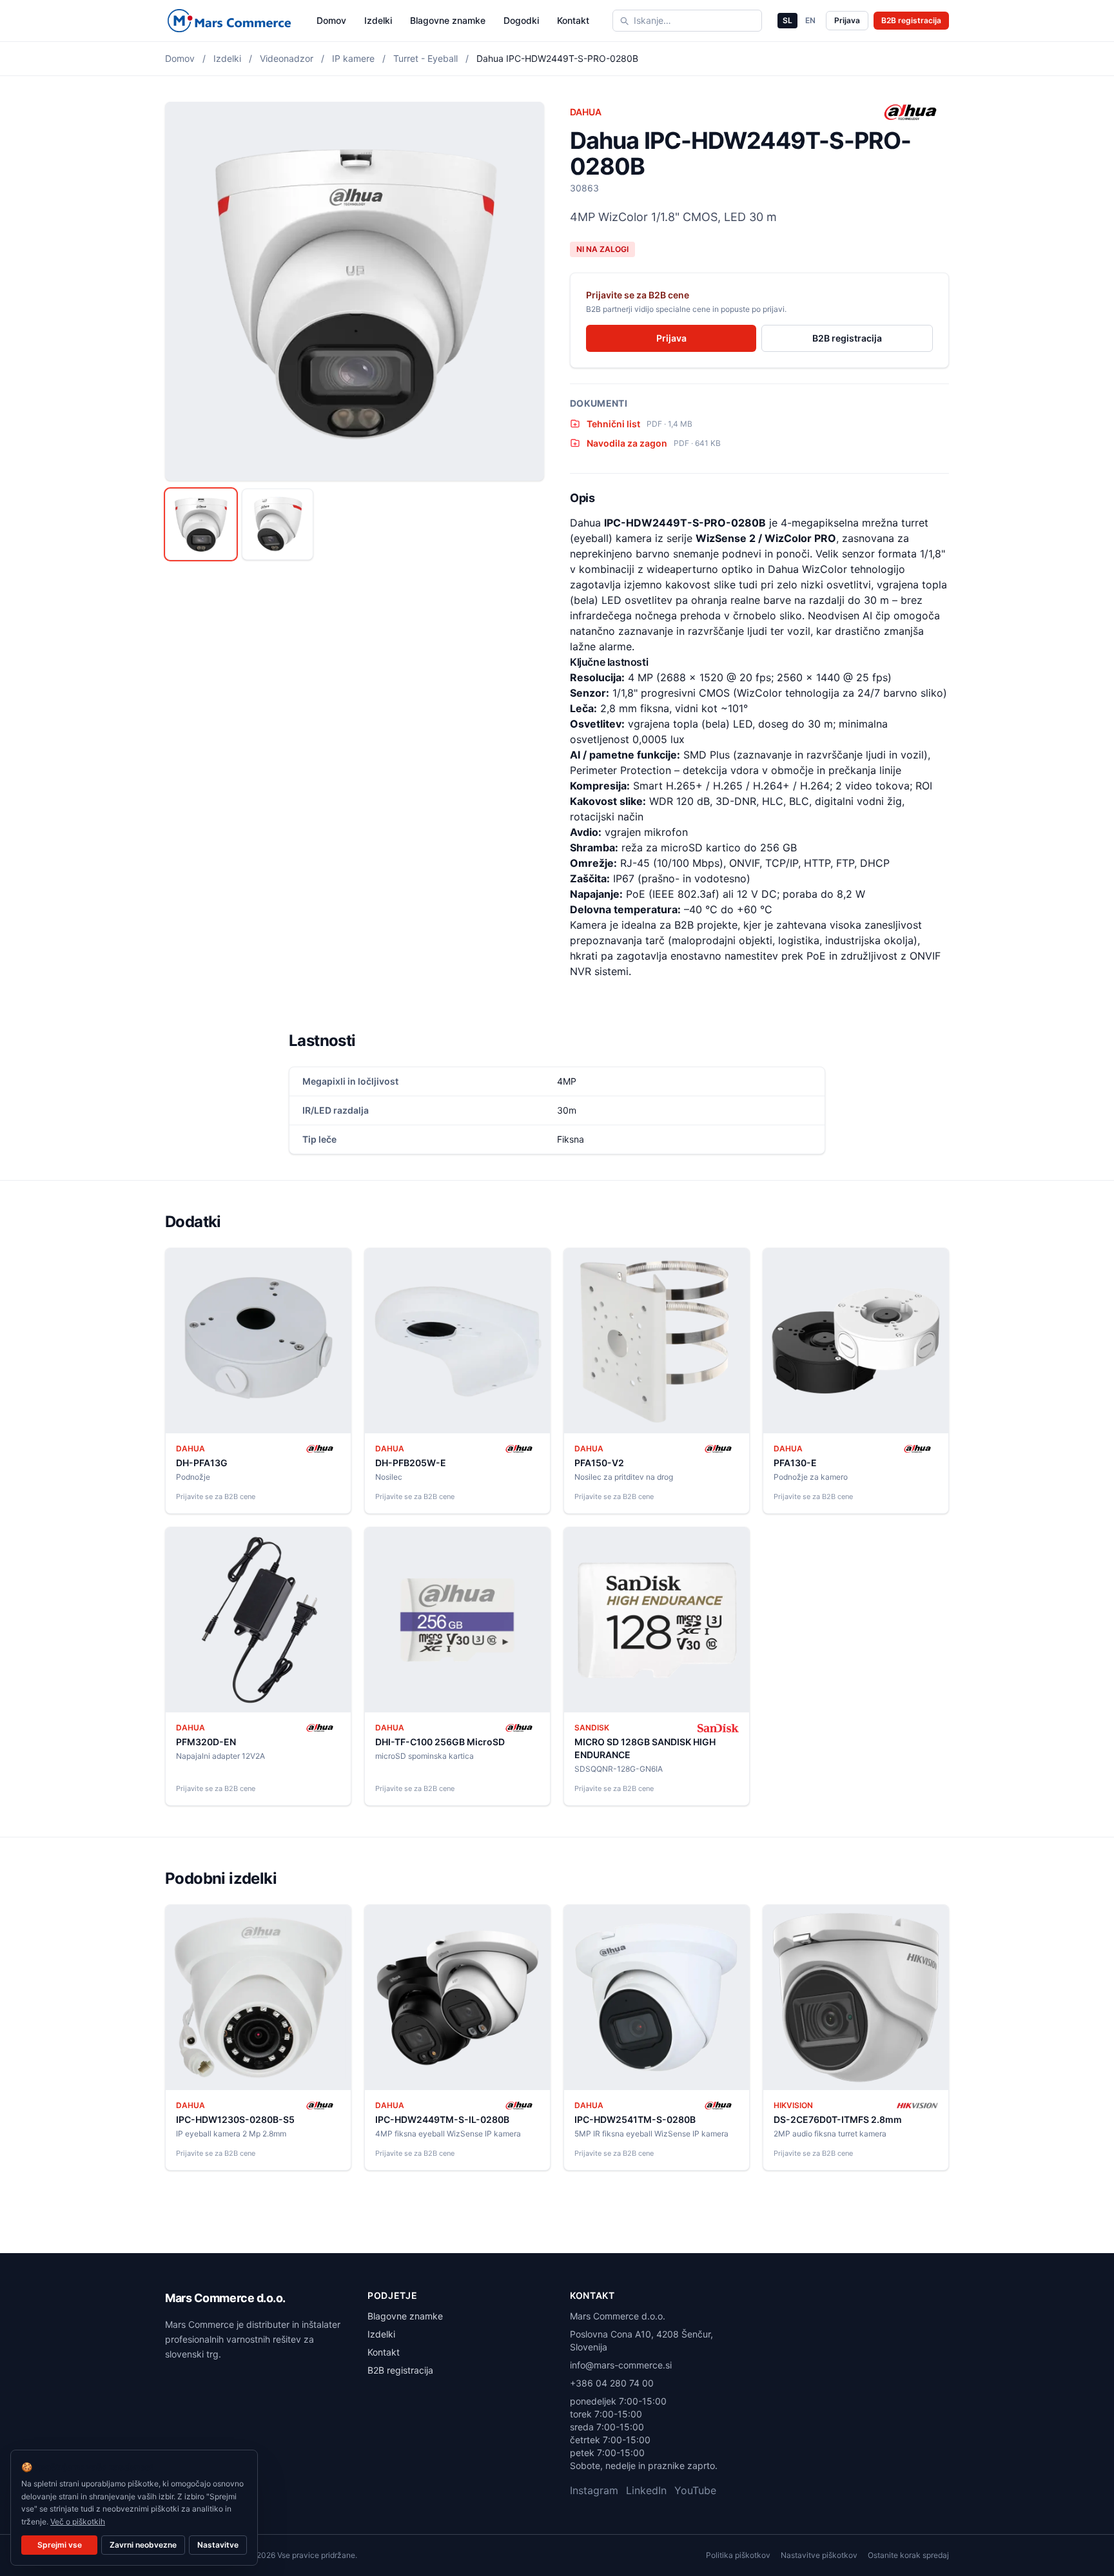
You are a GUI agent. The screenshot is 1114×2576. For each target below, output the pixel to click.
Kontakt (573, 20)
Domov (331, 20)
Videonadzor (287, 58)
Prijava (847, 20)
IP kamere (353, 58)
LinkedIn (646, 2490)
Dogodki (521, 20)
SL (787, 20)
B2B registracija (911, 20)
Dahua (586, 112)
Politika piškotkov (738, 2555)
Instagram (594, 2490)
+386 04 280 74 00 (612, 2383)
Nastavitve (218, 2545)
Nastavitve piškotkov (819, 2555)
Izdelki (378, 20)
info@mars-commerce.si (621, 2365)
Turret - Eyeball (425, 58)
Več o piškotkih (78, 2522)
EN (810, 20)
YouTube (695, 2490)
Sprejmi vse (60, 2545)
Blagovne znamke (448, 20)
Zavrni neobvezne (143, 2545)
